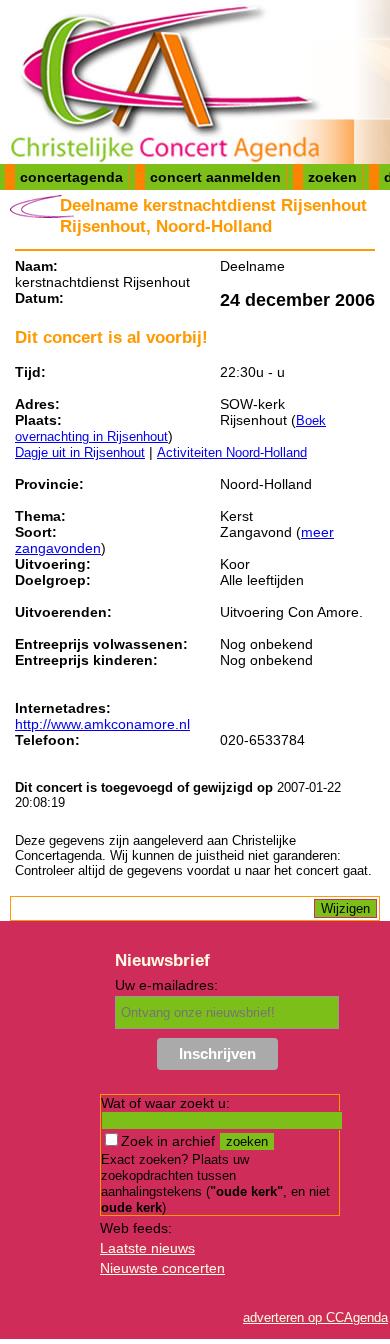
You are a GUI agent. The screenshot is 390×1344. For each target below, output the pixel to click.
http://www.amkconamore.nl (102, 724)
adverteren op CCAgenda (315, 1317)
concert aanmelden (215, 177)
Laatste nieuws (147, 1248)
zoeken (332, 177)
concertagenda (71, 177)
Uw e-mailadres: (166, 985)
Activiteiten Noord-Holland (232, 452)
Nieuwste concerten (162, 1268)
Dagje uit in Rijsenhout (80, 452)
